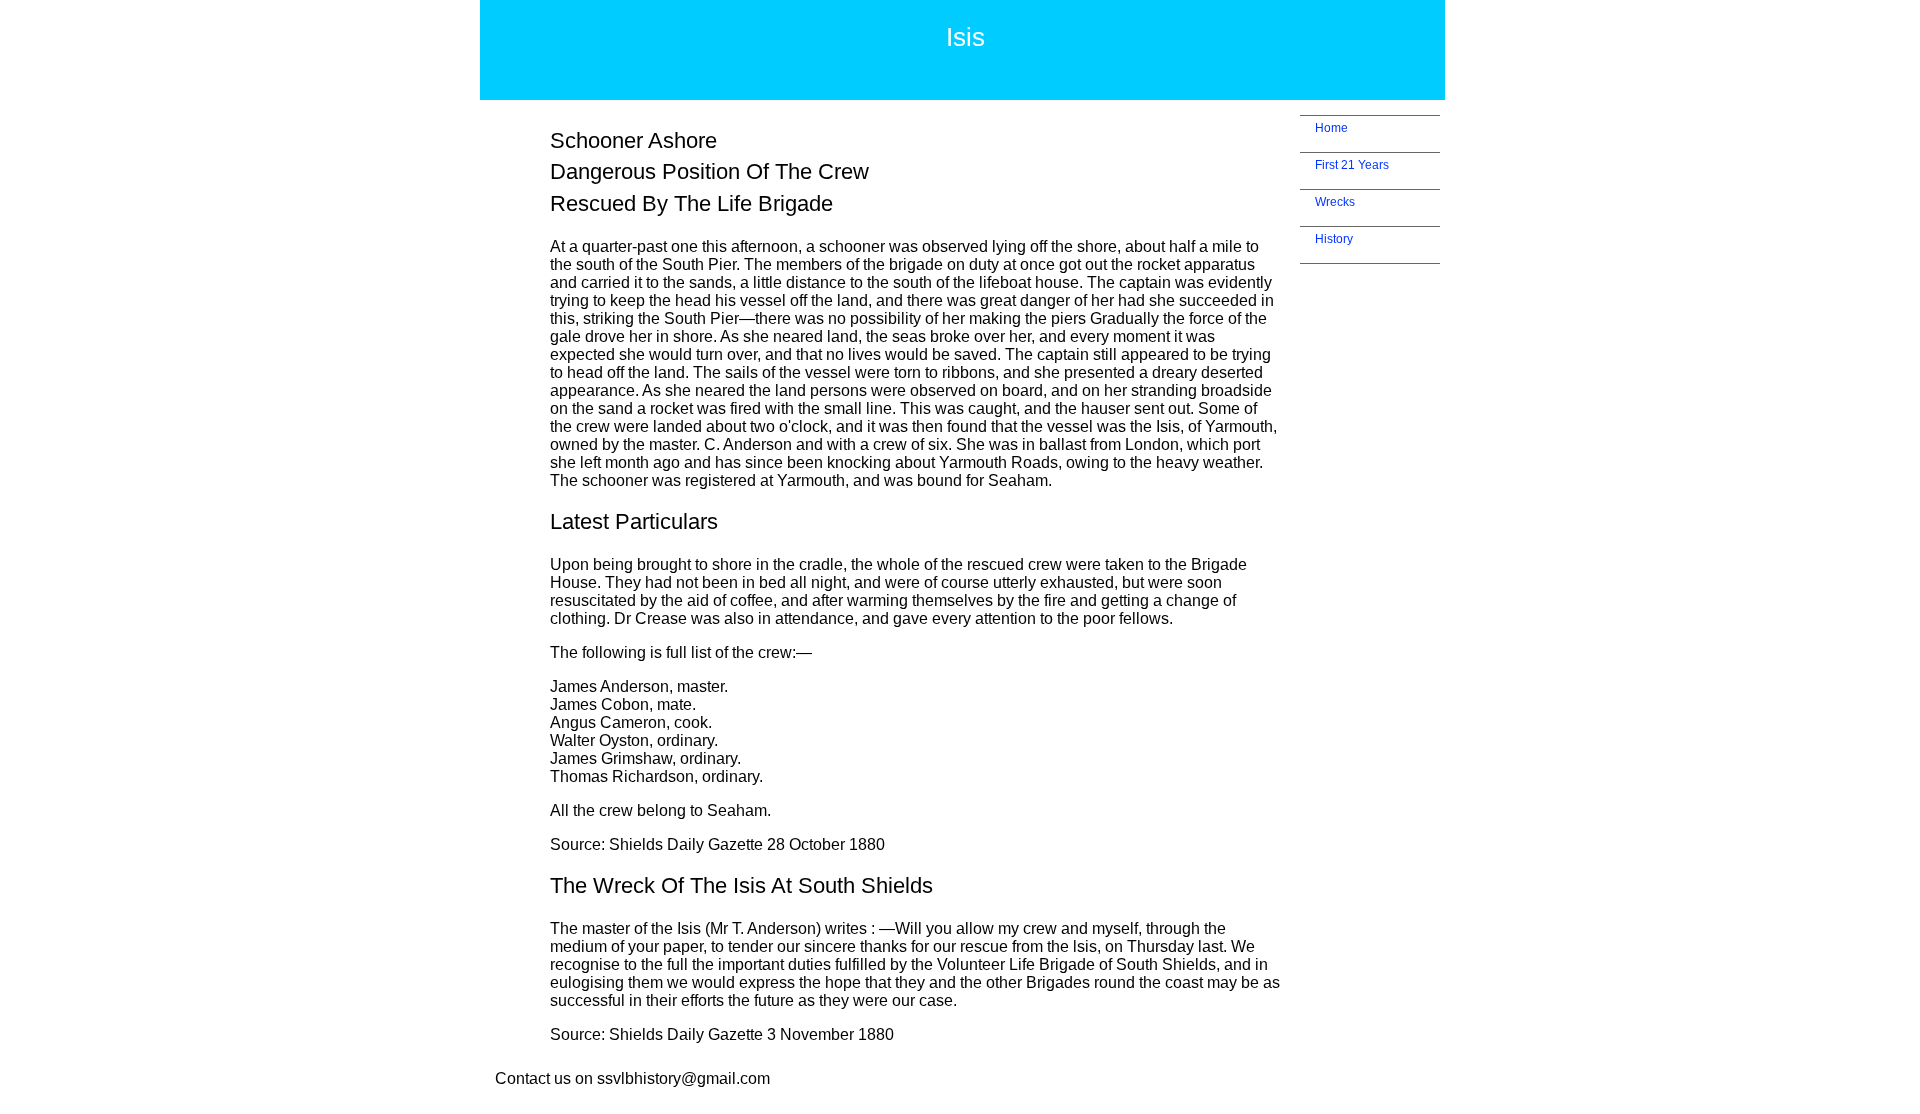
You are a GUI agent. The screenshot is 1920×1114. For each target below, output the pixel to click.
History (1334, 239)
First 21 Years (1352, 165)
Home (1331, 128)
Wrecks (1335, 202)
